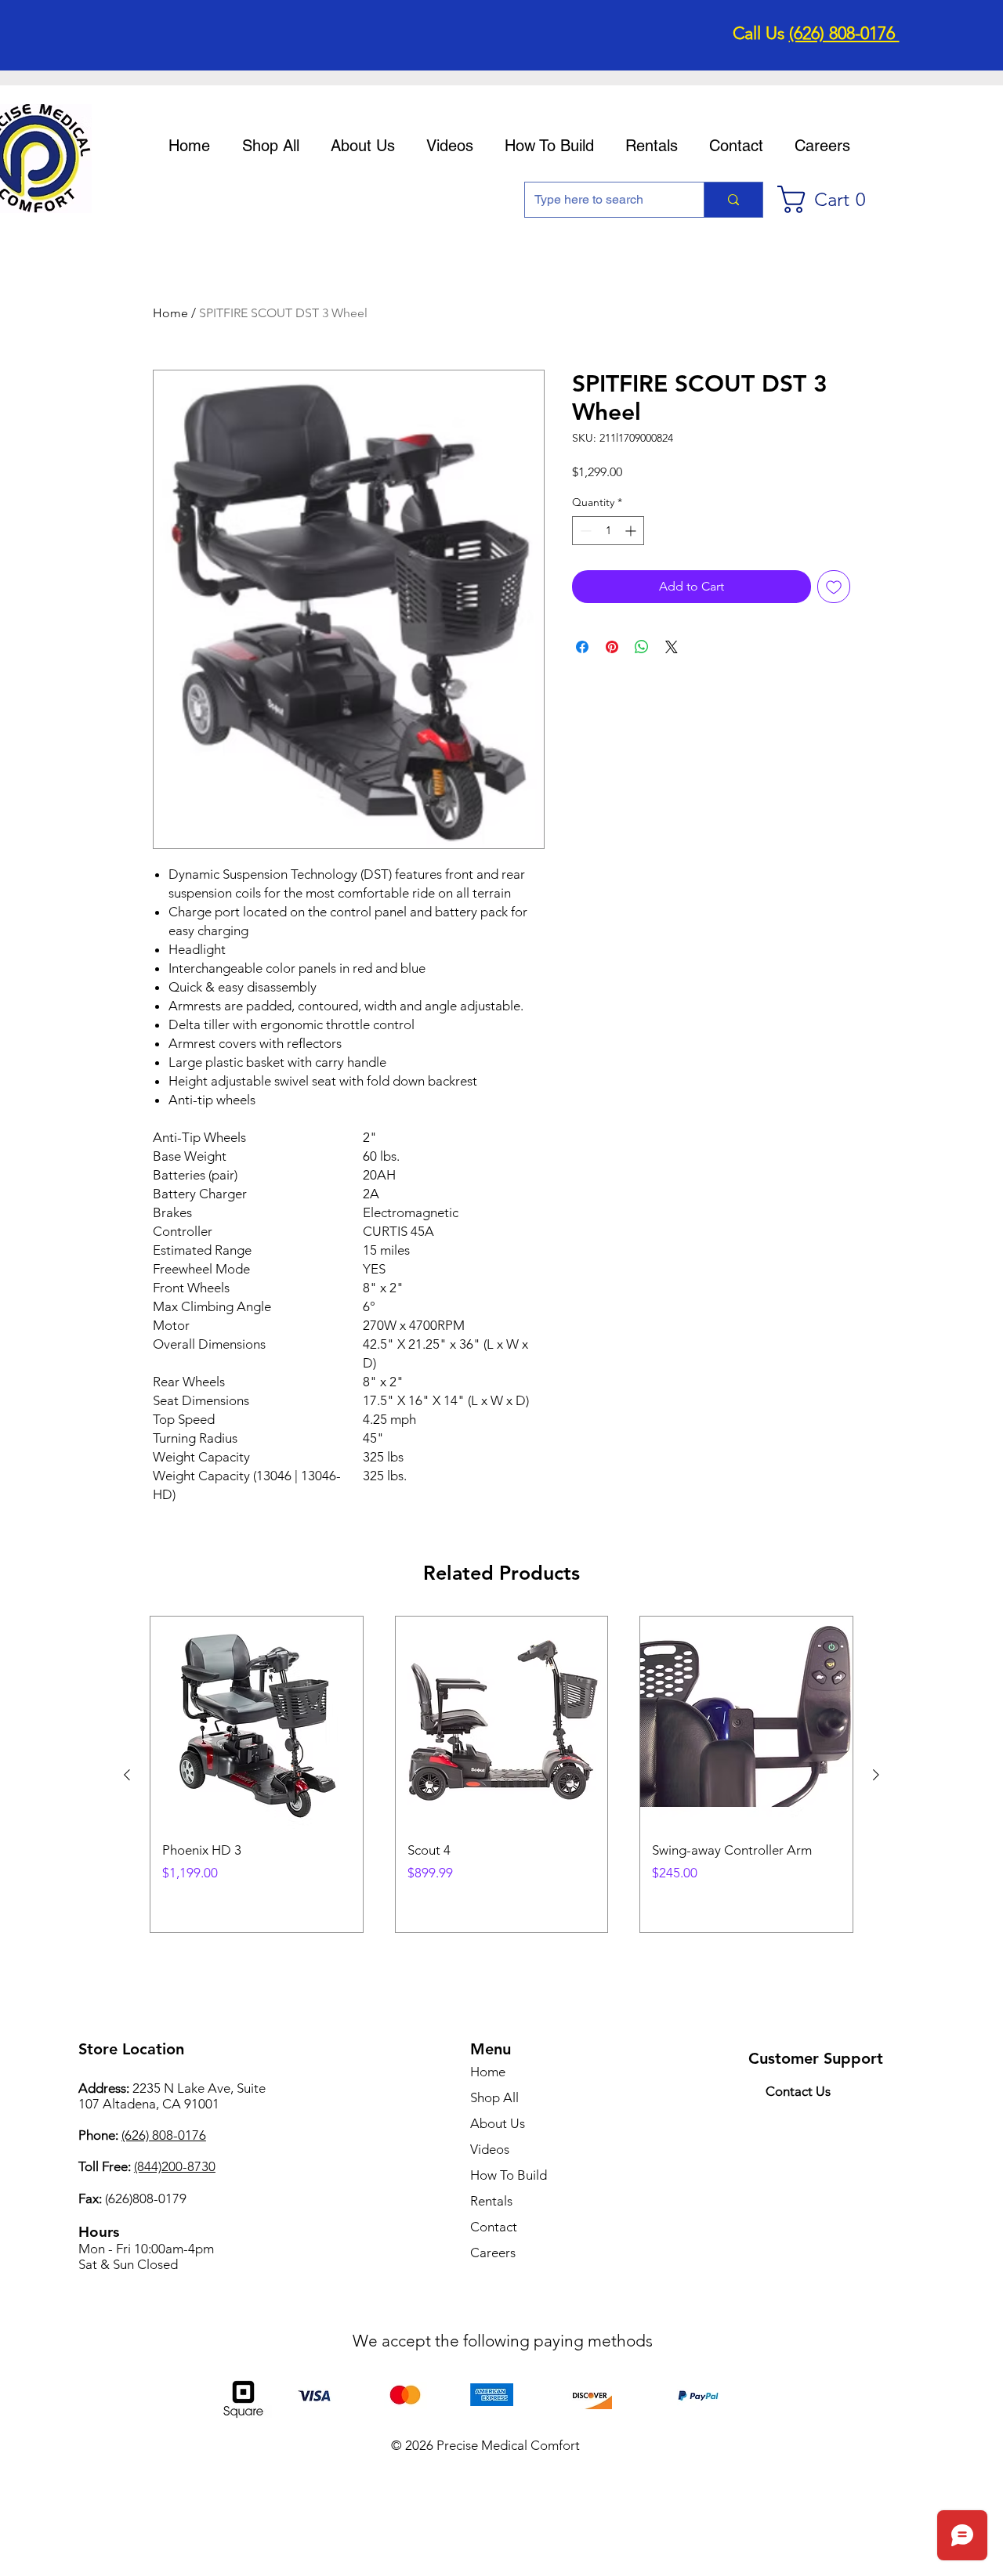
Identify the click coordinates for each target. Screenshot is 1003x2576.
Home (170, 313)
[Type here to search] (733, 200)
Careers (493, 2253)
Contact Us (798, 2091)
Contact (494, 2227)
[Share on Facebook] (582, 647)
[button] (829, 199)
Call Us (761, 33)
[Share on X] (672, 647)
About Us (498, 2123)
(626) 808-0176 (844, 33)
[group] (501, 1774)
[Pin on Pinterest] (612, 647)
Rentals (491, 2201)
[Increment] (632, 531)
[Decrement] (584, 531)
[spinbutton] (608, 531)
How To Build (509, 2175)
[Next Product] (876, 1775)
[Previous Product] (127, 1775)
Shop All (494, 2097)
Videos (490, 2149)
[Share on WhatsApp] (642, 647)
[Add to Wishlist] (834, 587)
